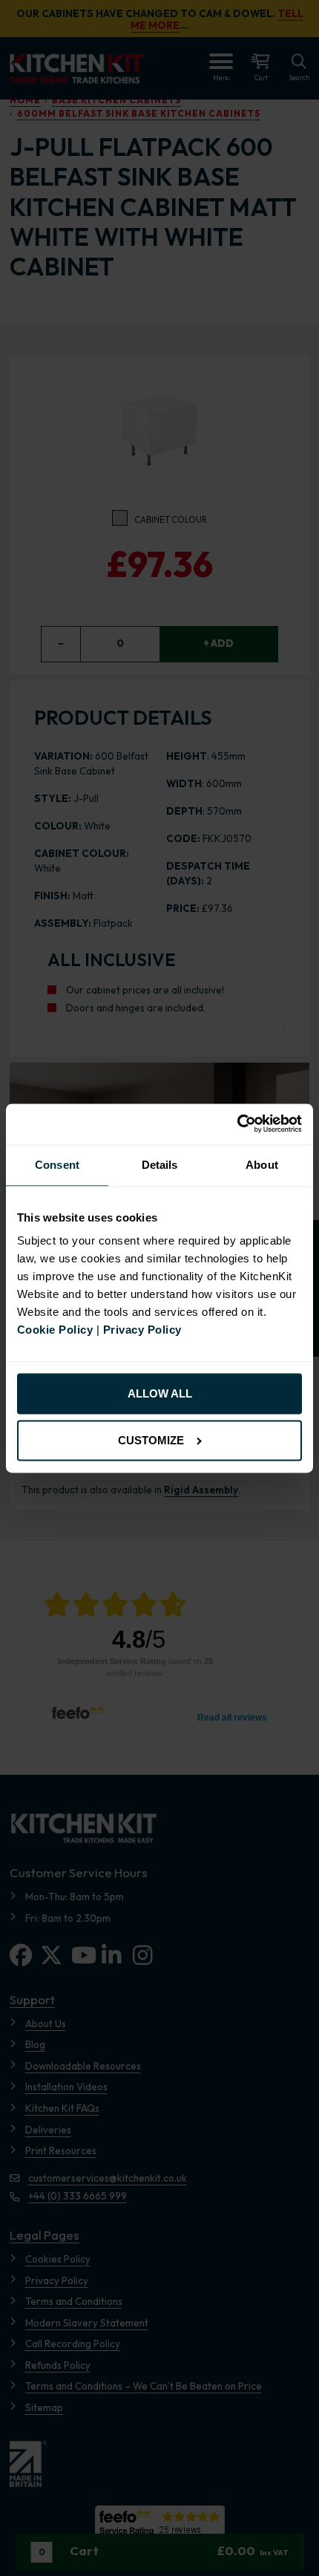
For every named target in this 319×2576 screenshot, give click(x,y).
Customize (151, 1440)
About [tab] (262, 1165)
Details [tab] (160, 1165)
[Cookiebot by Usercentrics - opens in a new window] (237, 1124)
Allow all (160, 1394)
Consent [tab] (57, 1165)
